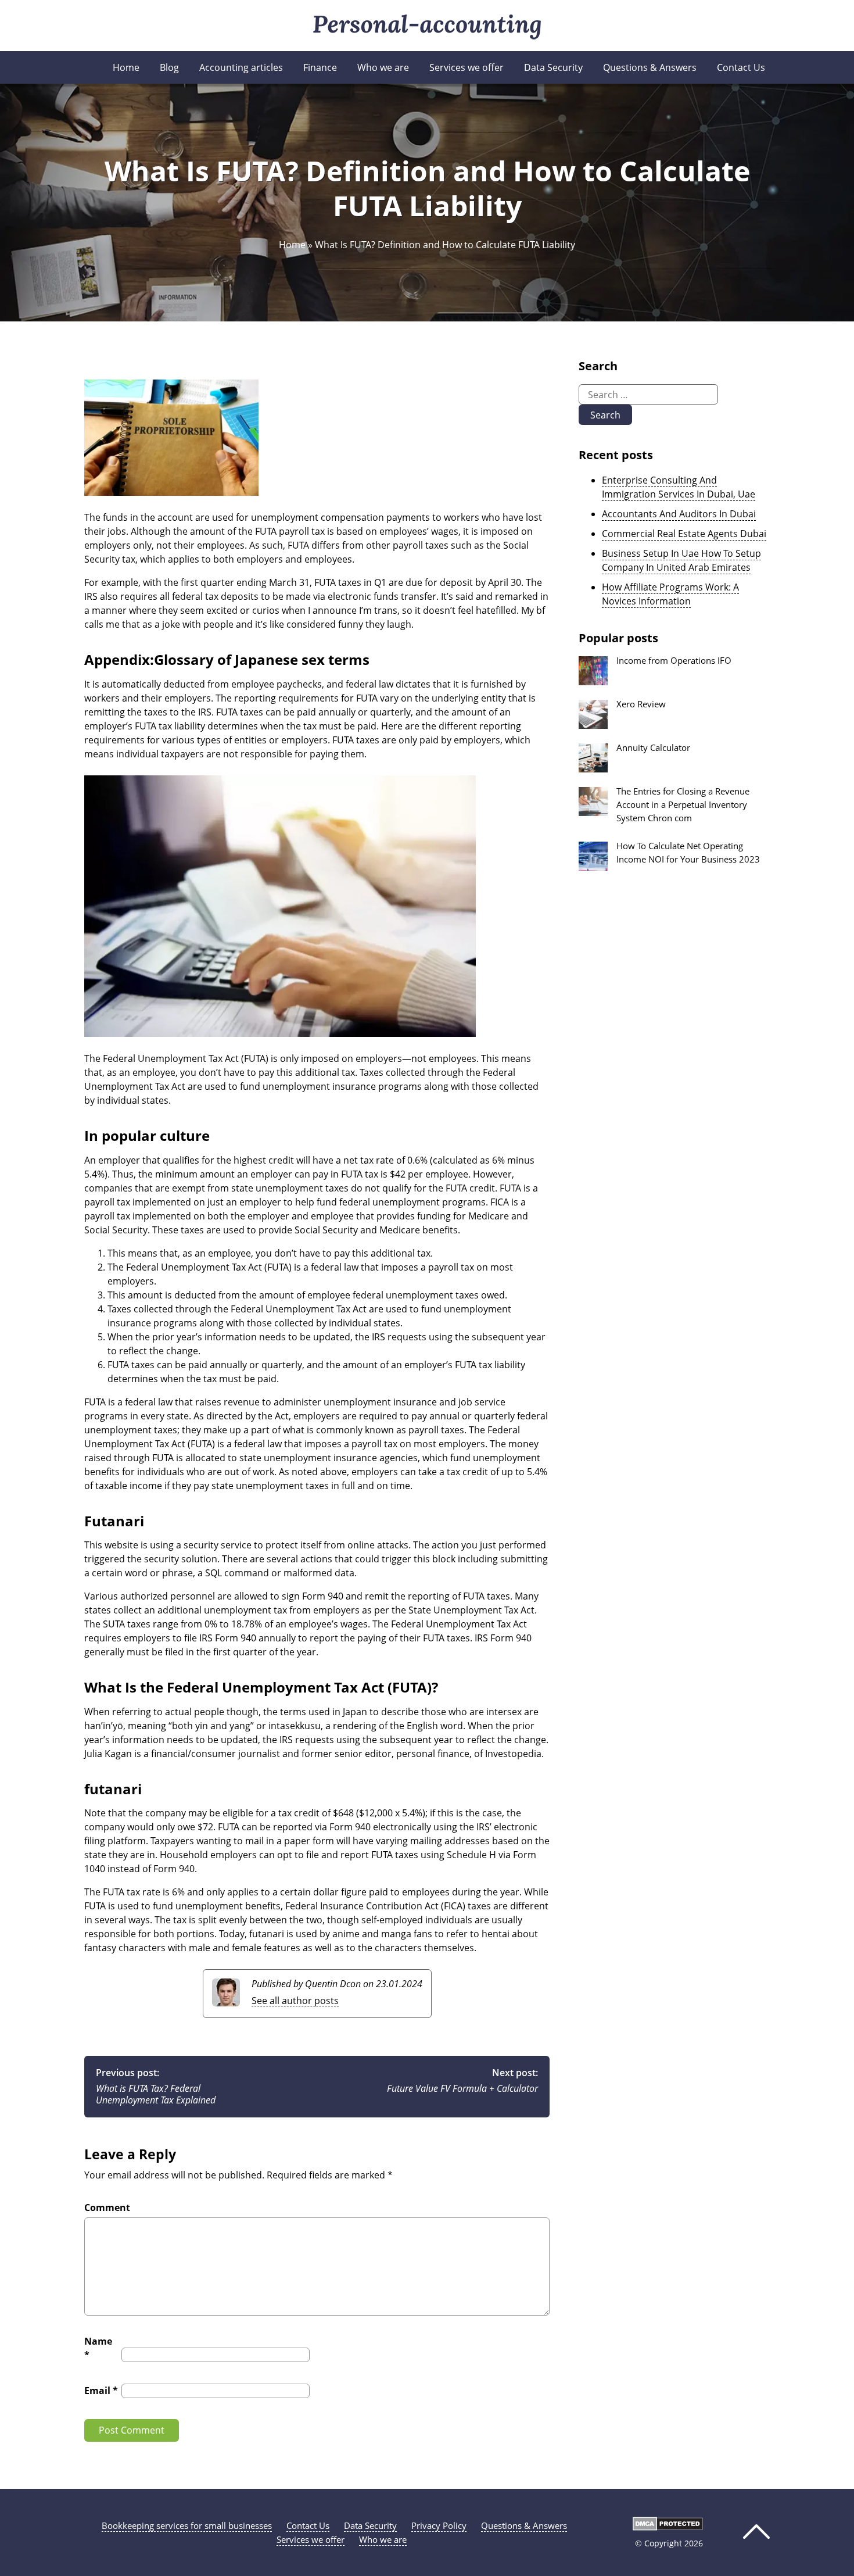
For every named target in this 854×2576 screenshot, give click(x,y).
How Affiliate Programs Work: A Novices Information (670, 594)
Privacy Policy (439, 2525)
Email (101, 2391)
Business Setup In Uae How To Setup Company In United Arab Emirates (681, 560)
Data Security (553, 67)
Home (126, 67)
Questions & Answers (650, 67)
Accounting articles (241, 67)
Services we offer (467, 67)
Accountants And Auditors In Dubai (679, 514)
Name (98, 2348)
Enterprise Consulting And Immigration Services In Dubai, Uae (679, 487)
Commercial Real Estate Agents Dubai (684, 534)
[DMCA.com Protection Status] (668, 2527)
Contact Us (741, 67)
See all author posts (295, 2001)
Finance (320, 67)
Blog (169, 67)
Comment (107, 2208)
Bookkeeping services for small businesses (187, 2525)
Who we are (383, 67)
